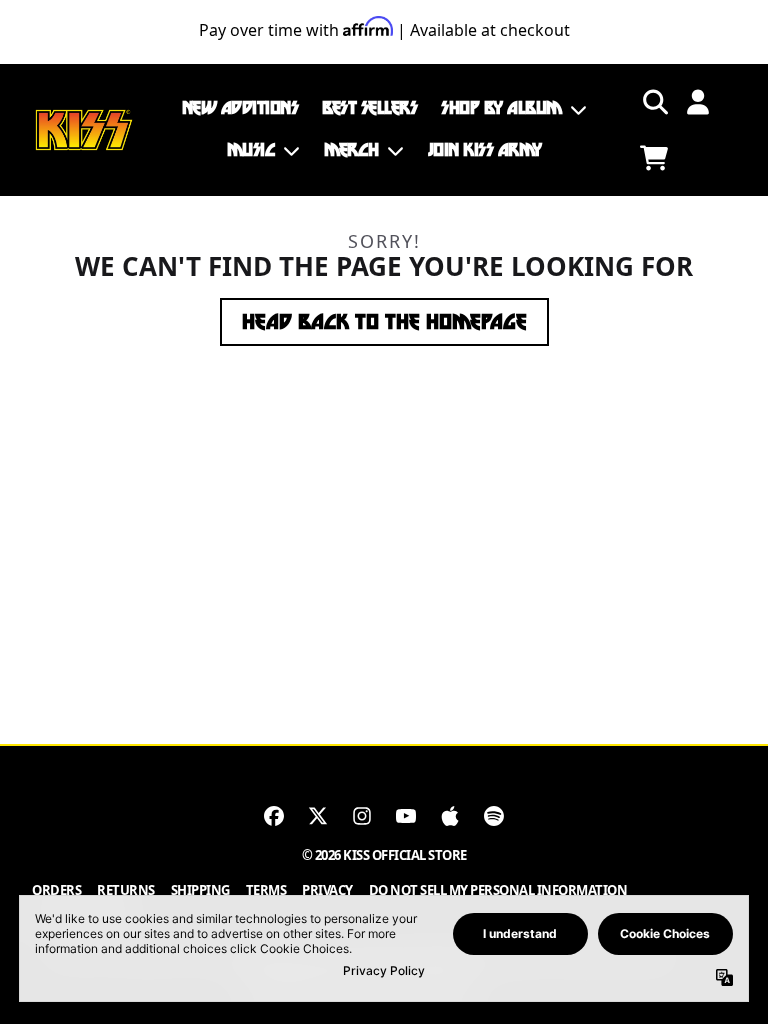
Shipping (200, 890)
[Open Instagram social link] (362, 816)
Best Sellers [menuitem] (369, 108)
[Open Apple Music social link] (450, 816)
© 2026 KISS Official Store (384, 855)
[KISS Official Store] (84, 130)
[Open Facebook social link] (274, 816)
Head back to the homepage (384, 322)
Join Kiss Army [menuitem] (485, 150)
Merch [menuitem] (351, 150)
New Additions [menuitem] (240, 108)
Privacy (327, 890)
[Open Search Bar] (654, 102)
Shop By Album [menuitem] (501, 108)
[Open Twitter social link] (318, 816)
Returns (126, 890)
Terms (266, 890)
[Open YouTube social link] (406, 816)
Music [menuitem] (251, 150)
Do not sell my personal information (498, 890)
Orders (56, 890)
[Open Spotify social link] (494, 816)
